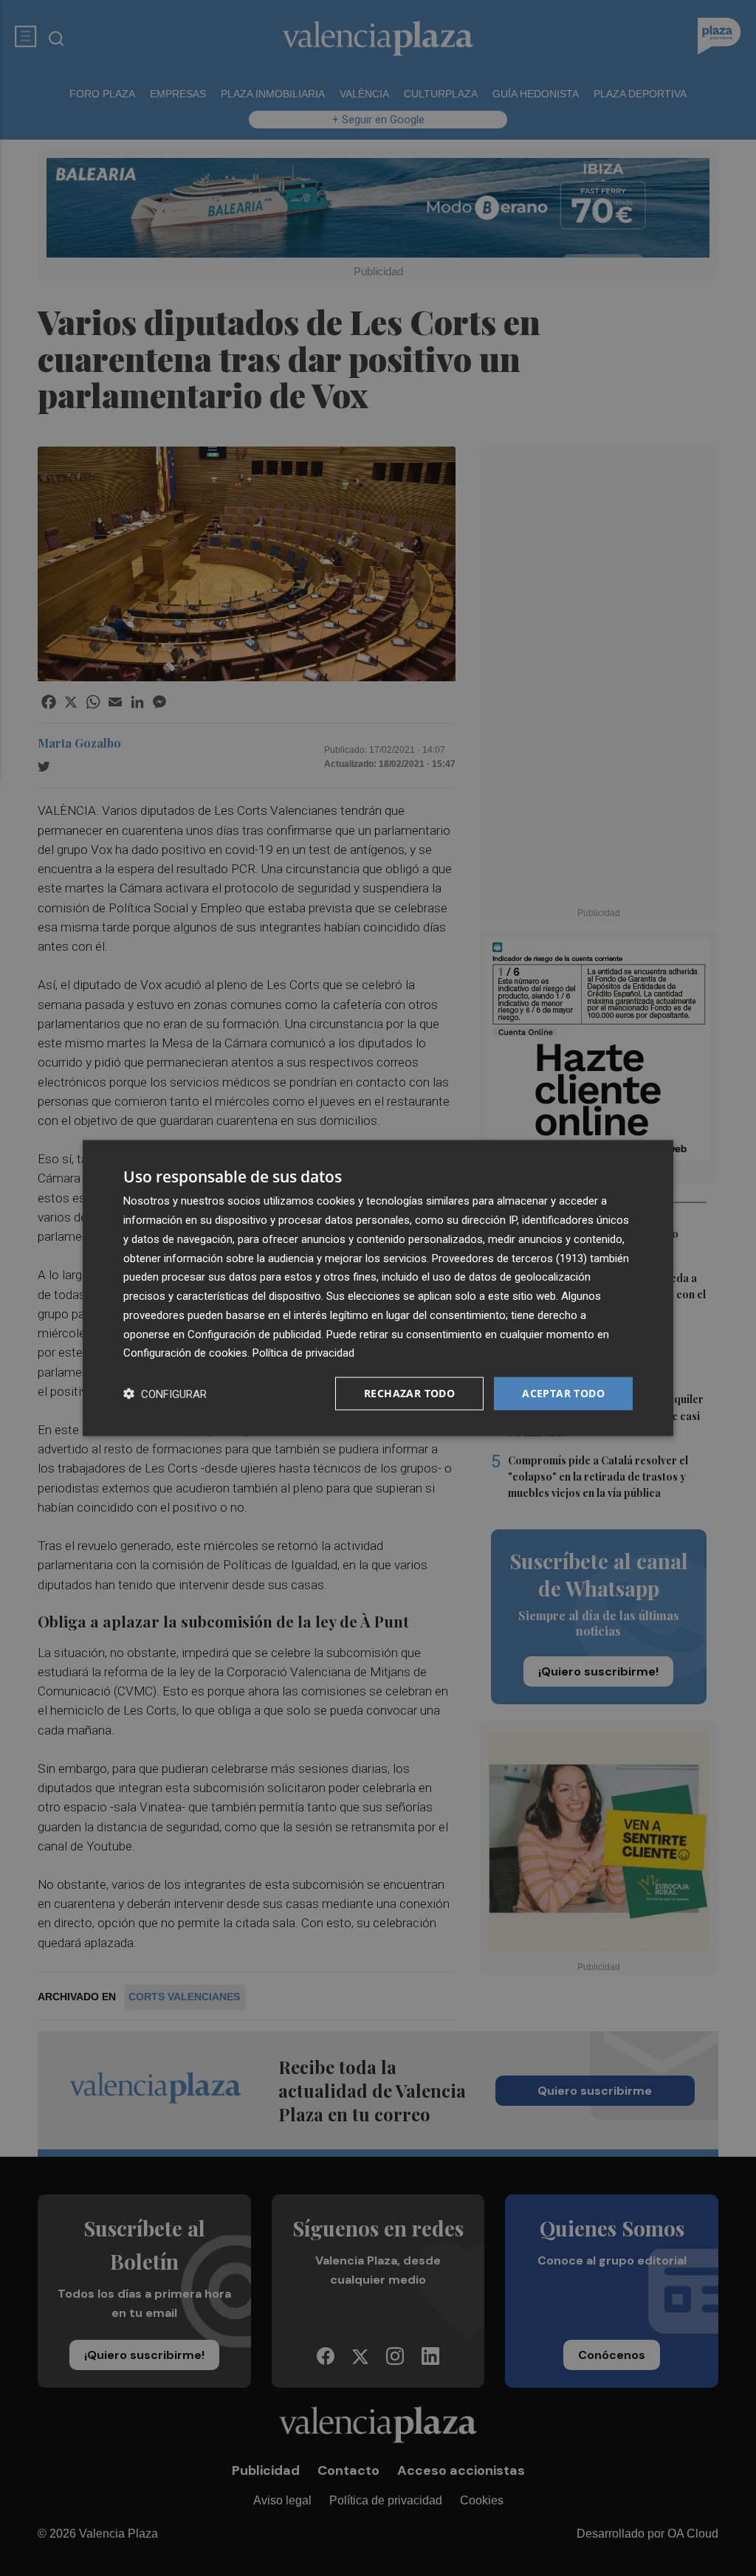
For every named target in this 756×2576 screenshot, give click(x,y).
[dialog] (378, 1288)
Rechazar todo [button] (409, 1393)
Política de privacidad (303, 1353)
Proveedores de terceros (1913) (509, 1258)
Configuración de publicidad (254, 1334)
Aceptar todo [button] (563, 1393)
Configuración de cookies (185, 1353)
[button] (165, 1394)
